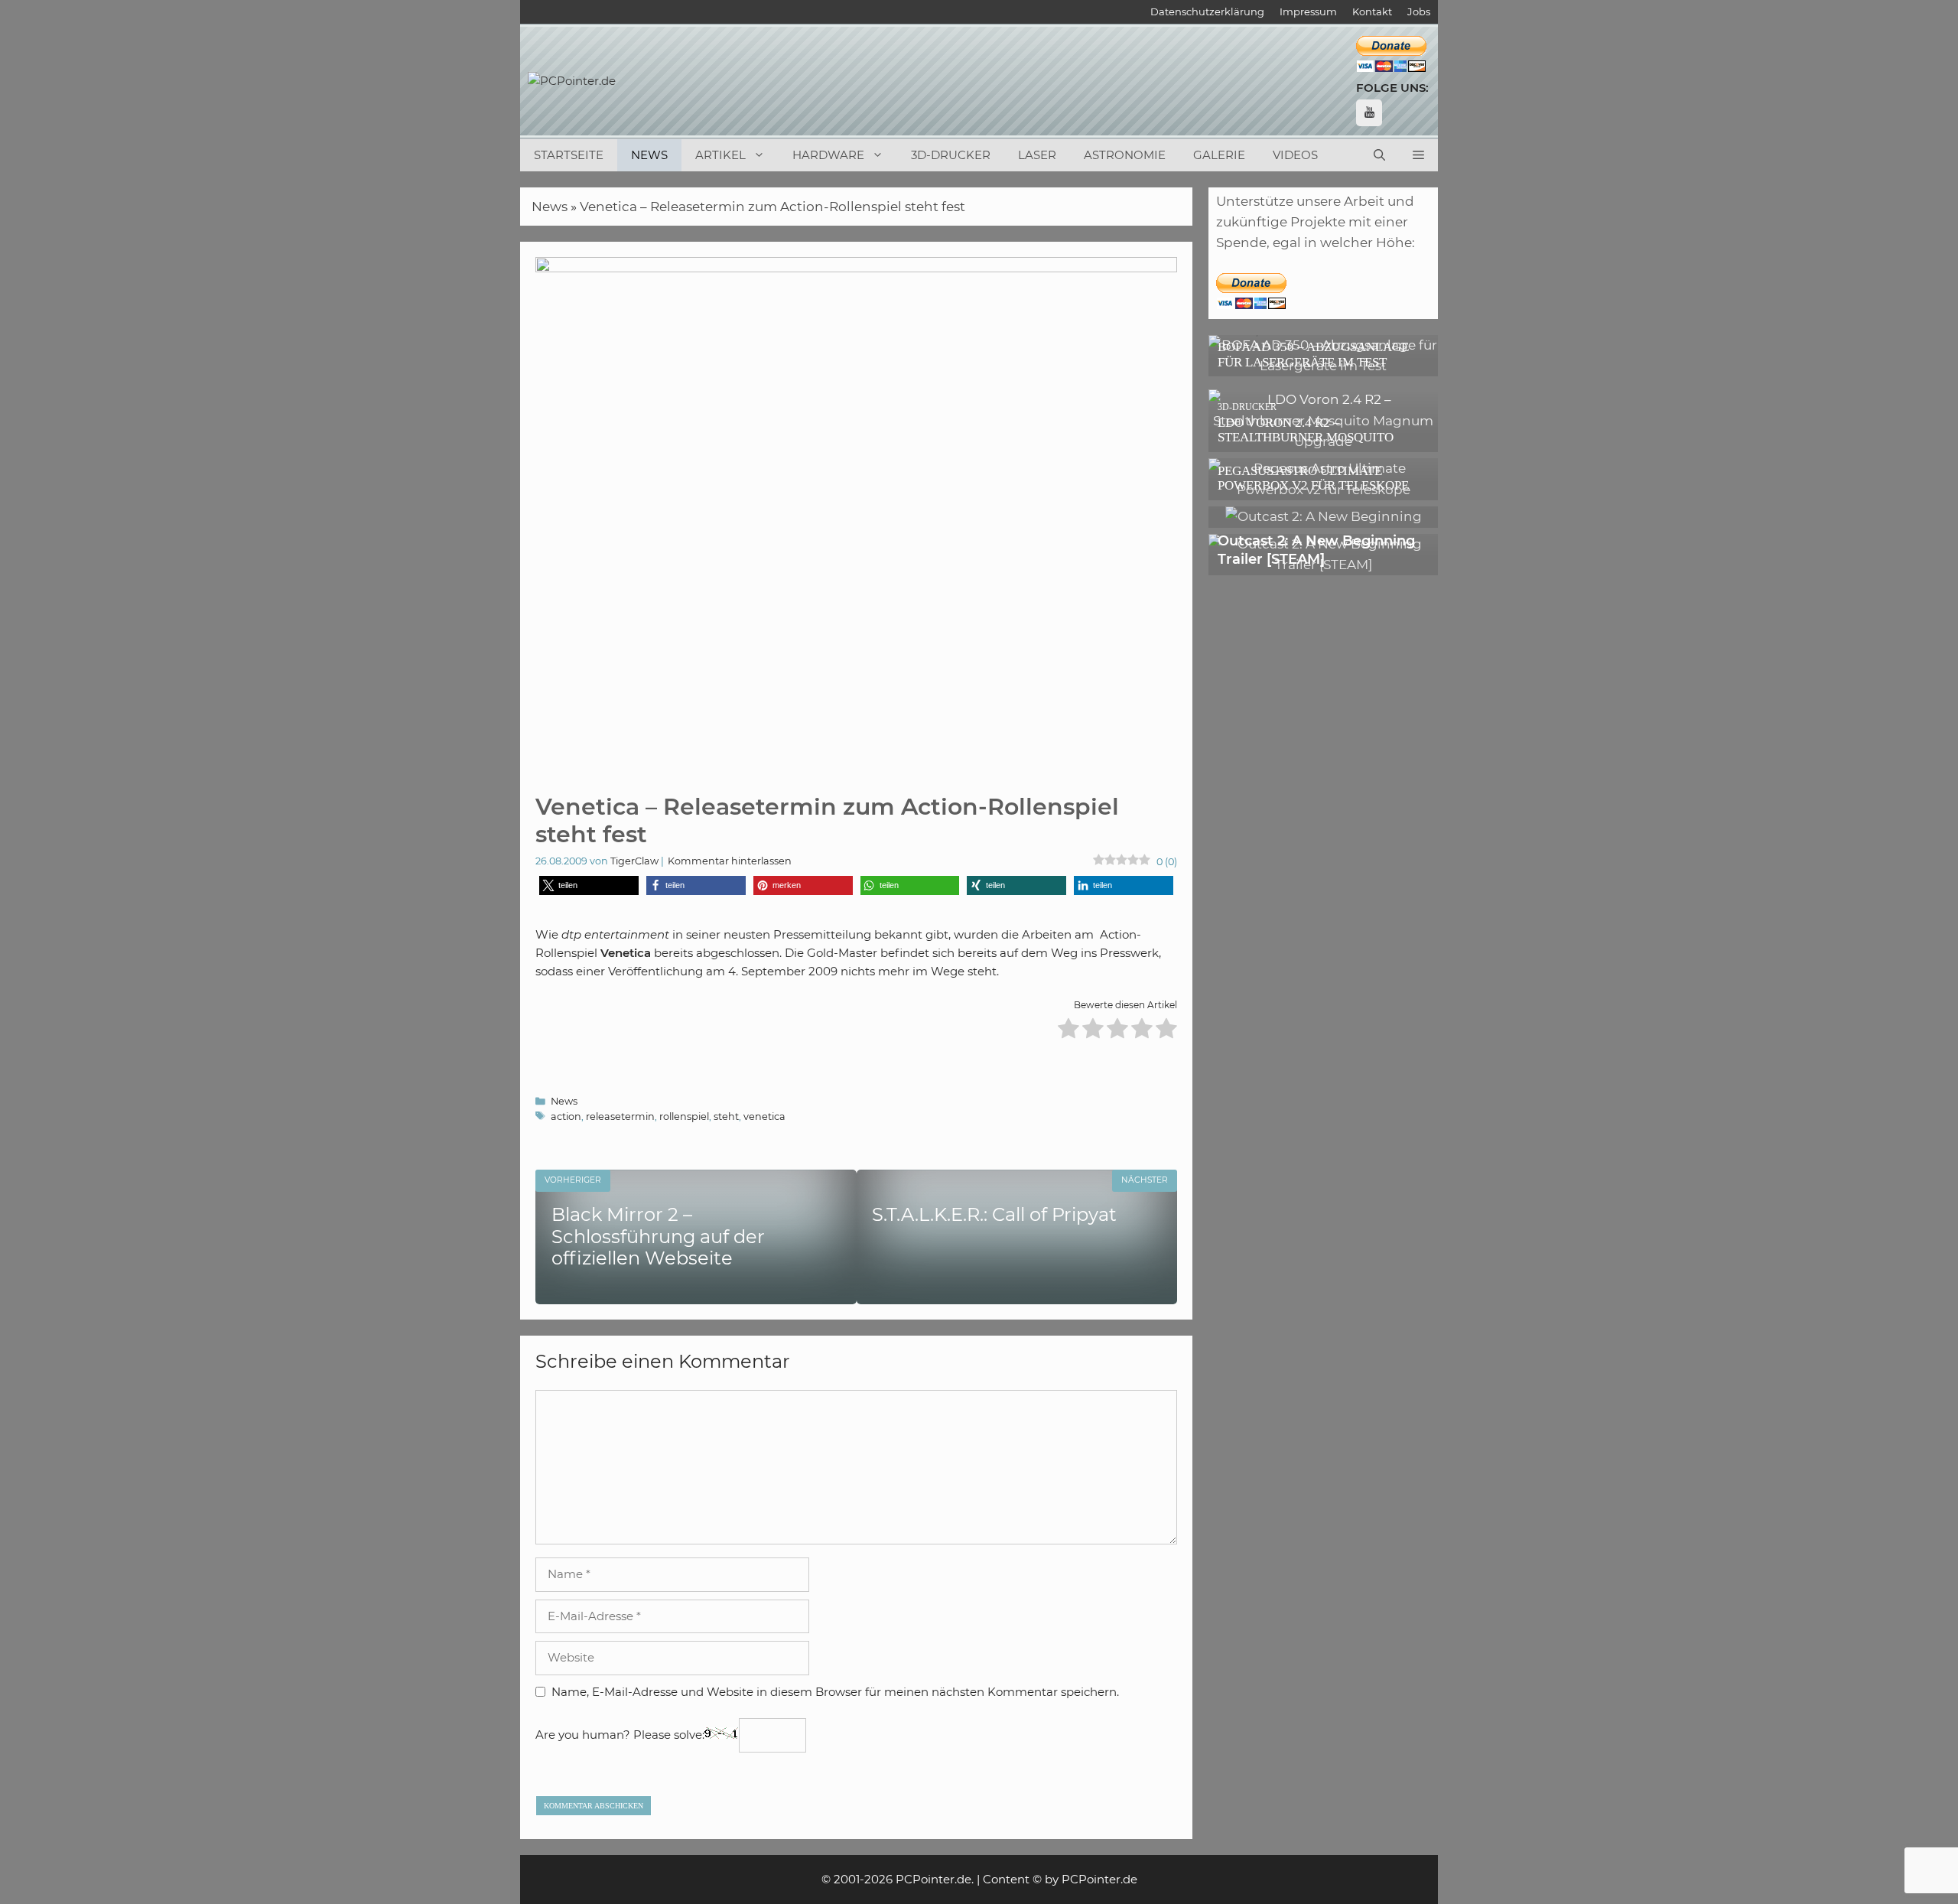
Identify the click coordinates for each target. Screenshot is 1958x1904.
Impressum (1308, 11)
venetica (764, 1116)
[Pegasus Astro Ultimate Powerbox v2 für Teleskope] (1323, 490)
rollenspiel (684, 1116)
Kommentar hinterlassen (730, 861)
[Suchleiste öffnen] (1379, 155)
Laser (1037, 155)
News (649, 155)
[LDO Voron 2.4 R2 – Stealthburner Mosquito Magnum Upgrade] (1323, 441)
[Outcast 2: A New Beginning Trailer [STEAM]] (1323, 565)
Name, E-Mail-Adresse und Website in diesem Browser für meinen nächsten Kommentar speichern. (835, 1692)
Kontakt (1372, 11)
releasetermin (620, 1116)
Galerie (1219, 155)
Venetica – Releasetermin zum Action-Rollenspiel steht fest (772, 207)
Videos (1295, 155)
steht (726, 1116)
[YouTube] (1369, 113)
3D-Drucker (951, 155)
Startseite (569, 155)
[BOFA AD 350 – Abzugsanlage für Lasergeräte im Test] (1323, 366)
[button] (1418, 155)
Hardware (828, 155)
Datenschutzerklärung (1207, 11)
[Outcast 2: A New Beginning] (1324, 516)
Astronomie (1125, 155)
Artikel (720, 155)
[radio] (1068, 1031)
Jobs (1419, 11)
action (566, 1116)
